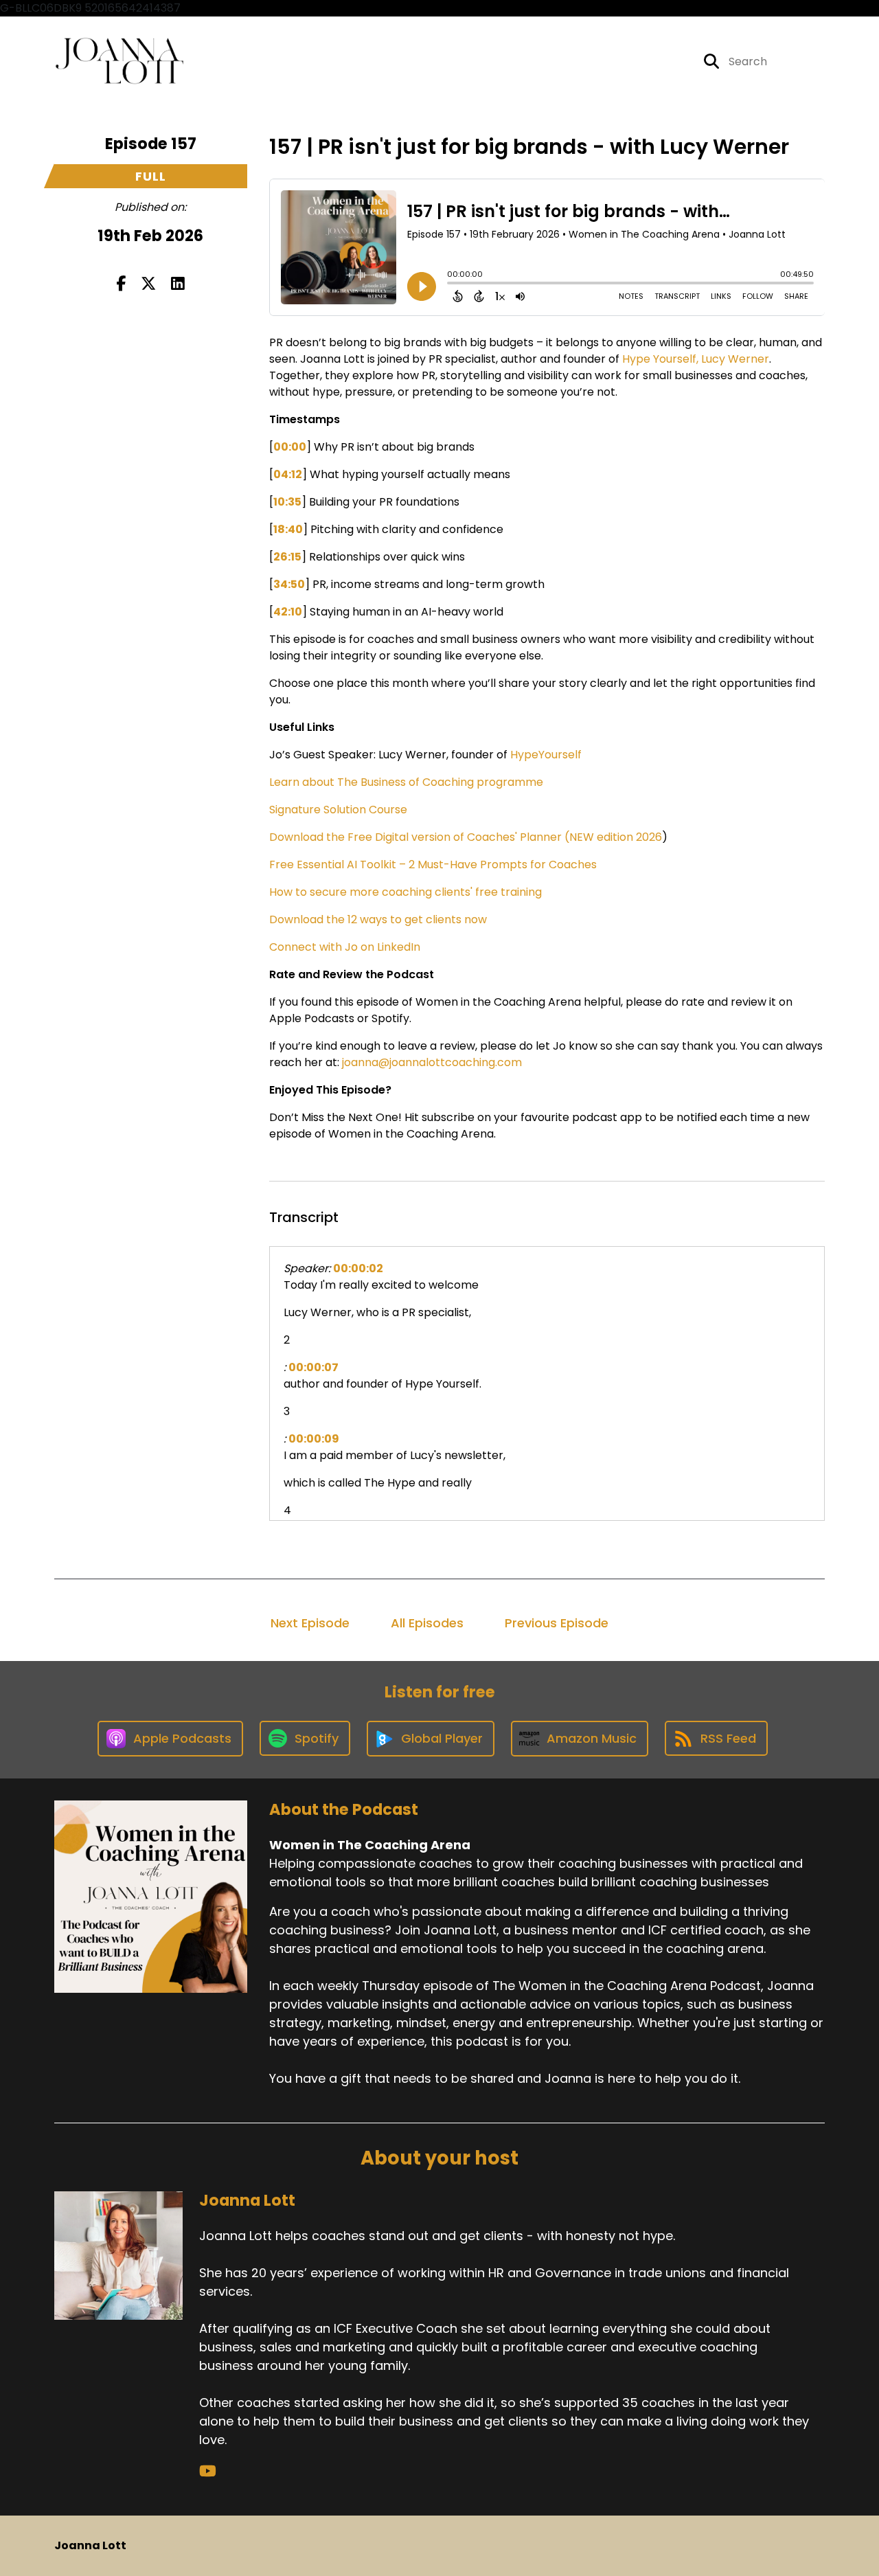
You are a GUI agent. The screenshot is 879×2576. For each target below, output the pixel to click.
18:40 (288, 529)
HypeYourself (546, 755)
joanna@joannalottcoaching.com (432, 1062)
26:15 (287, 557)
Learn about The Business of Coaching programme (406, 782)
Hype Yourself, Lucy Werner (696, 359)
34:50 (289, 584)
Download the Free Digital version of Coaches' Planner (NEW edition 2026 (466, 837)
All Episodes (427, 1623)
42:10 (288, 612)
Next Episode (310, 1623)
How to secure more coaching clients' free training (406, 892)
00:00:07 (313, 1367)
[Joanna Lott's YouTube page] (208, 2471)
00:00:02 (358, 1268)
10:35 (287, 502)
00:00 (290, 447)
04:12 (288, 474)
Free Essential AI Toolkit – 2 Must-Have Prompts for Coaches (433, 865)
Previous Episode (557, 1623)
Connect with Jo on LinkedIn (345, 947)
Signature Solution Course (338, 810)
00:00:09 (314, 1439)
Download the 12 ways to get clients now (378, 919)
